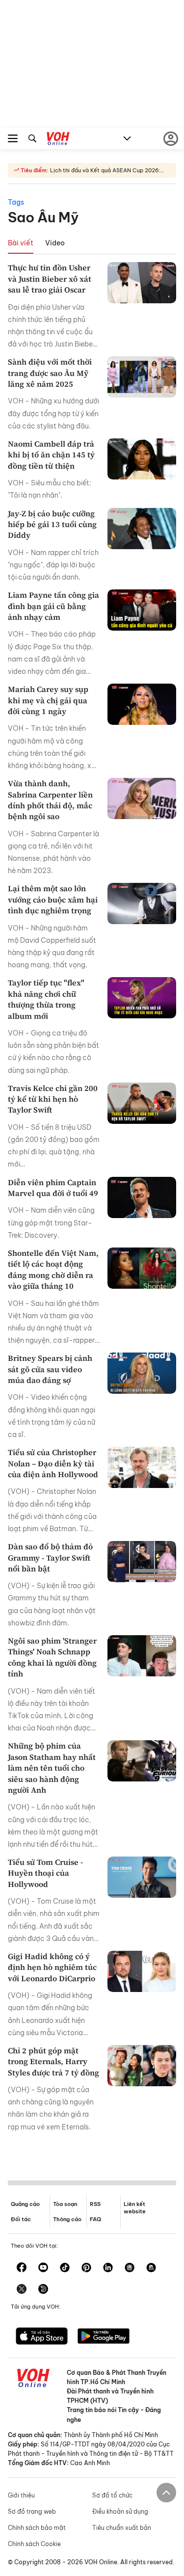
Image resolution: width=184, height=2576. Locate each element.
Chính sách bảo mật (37, 2528)
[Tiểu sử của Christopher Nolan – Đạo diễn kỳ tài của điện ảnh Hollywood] (142, 1467)
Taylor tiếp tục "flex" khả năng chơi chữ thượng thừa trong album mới (46, 999)
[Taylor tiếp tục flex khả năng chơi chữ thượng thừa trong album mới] (142, 998)
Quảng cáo (25, 2204)
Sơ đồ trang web (32, 2511)
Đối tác (21, 2219)
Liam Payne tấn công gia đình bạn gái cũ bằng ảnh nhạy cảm (53, 606)
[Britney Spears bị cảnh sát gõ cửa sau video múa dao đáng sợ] (142, 1373)
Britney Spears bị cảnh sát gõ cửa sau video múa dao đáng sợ (50, 1369)
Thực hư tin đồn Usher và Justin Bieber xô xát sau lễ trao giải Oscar (50, 279)
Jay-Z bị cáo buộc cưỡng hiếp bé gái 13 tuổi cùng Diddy (52, 524)
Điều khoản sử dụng (120, 2511)
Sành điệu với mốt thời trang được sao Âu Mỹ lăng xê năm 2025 (50, 373)
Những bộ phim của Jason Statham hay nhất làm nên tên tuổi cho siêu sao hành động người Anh (52, 1768)
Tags (16, 202)
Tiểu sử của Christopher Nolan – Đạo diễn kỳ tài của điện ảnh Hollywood (53, 1463)
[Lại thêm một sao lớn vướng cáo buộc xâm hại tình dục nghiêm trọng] (142, 903)
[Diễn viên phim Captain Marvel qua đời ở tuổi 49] (142, 1197)
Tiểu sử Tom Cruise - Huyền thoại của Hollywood (45, 1873)
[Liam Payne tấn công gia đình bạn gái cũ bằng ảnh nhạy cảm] (142, 610)
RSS (95, 2204)
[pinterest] (86, 2268)
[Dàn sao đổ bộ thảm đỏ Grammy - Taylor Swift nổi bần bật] (142, 1562)
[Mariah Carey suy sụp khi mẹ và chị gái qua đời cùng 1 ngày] (142, 704)
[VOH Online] (58, 140)
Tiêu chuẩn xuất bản (122, 2528)
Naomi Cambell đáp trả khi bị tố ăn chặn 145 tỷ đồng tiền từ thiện (51, 455)
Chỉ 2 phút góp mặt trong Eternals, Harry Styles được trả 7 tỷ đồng (53, 2061)
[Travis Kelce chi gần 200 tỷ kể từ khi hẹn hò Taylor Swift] (142, 1103)
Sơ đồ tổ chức (112, 2495)
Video (55, 243)
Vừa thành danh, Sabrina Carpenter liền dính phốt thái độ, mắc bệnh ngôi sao (50, 800)
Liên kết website (135, 2208)
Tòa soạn (65, 2204)
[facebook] (22, 2268)
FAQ (95, 2219)
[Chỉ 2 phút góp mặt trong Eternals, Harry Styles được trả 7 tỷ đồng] (142, 2066)
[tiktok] (65, 2268)
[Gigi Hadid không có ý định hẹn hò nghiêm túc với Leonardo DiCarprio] (142, 1971)
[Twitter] (22, 2290)
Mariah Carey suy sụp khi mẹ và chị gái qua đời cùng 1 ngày (48, 700)
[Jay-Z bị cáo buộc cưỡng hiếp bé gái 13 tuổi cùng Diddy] (142, 529)
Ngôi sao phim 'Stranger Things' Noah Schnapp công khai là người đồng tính (52, 1657)
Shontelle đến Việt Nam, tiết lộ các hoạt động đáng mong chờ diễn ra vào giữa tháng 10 (53, 1269)
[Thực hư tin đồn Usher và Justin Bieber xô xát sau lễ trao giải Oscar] (142, 283)
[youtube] (43, 2268)
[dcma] (151, 2268)
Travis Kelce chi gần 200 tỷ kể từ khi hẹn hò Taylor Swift (53, 1099)
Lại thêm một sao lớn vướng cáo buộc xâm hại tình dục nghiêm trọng (53, 899)
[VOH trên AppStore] (42, 2337)
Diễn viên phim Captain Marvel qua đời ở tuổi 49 (53, 1188)
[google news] (130, 2268)
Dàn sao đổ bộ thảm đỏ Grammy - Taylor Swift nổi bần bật (50, 1557)
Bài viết (21, 243)
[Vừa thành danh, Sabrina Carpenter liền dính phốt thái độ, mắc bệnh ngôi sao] (142, 798)
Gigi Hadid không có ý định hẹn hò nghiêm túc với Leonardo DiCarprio (52, 1967)
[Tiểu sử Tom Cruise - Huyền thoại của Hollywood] (142, 1877)
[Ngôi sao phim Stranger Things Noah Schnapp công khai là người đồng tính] (142, 1656)
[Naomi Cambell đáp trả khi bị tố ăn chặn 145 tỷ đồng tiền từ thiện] (142, 459)
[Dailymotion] (43, 2290)
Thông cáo (67, 2219)
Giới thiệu (21, 2495)
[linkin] (108, 2268)
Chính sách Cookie (34, 2544)
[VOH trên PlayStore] (104, 2337)
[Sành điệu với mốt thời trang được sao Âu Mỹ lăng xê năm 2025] (142, 377)
